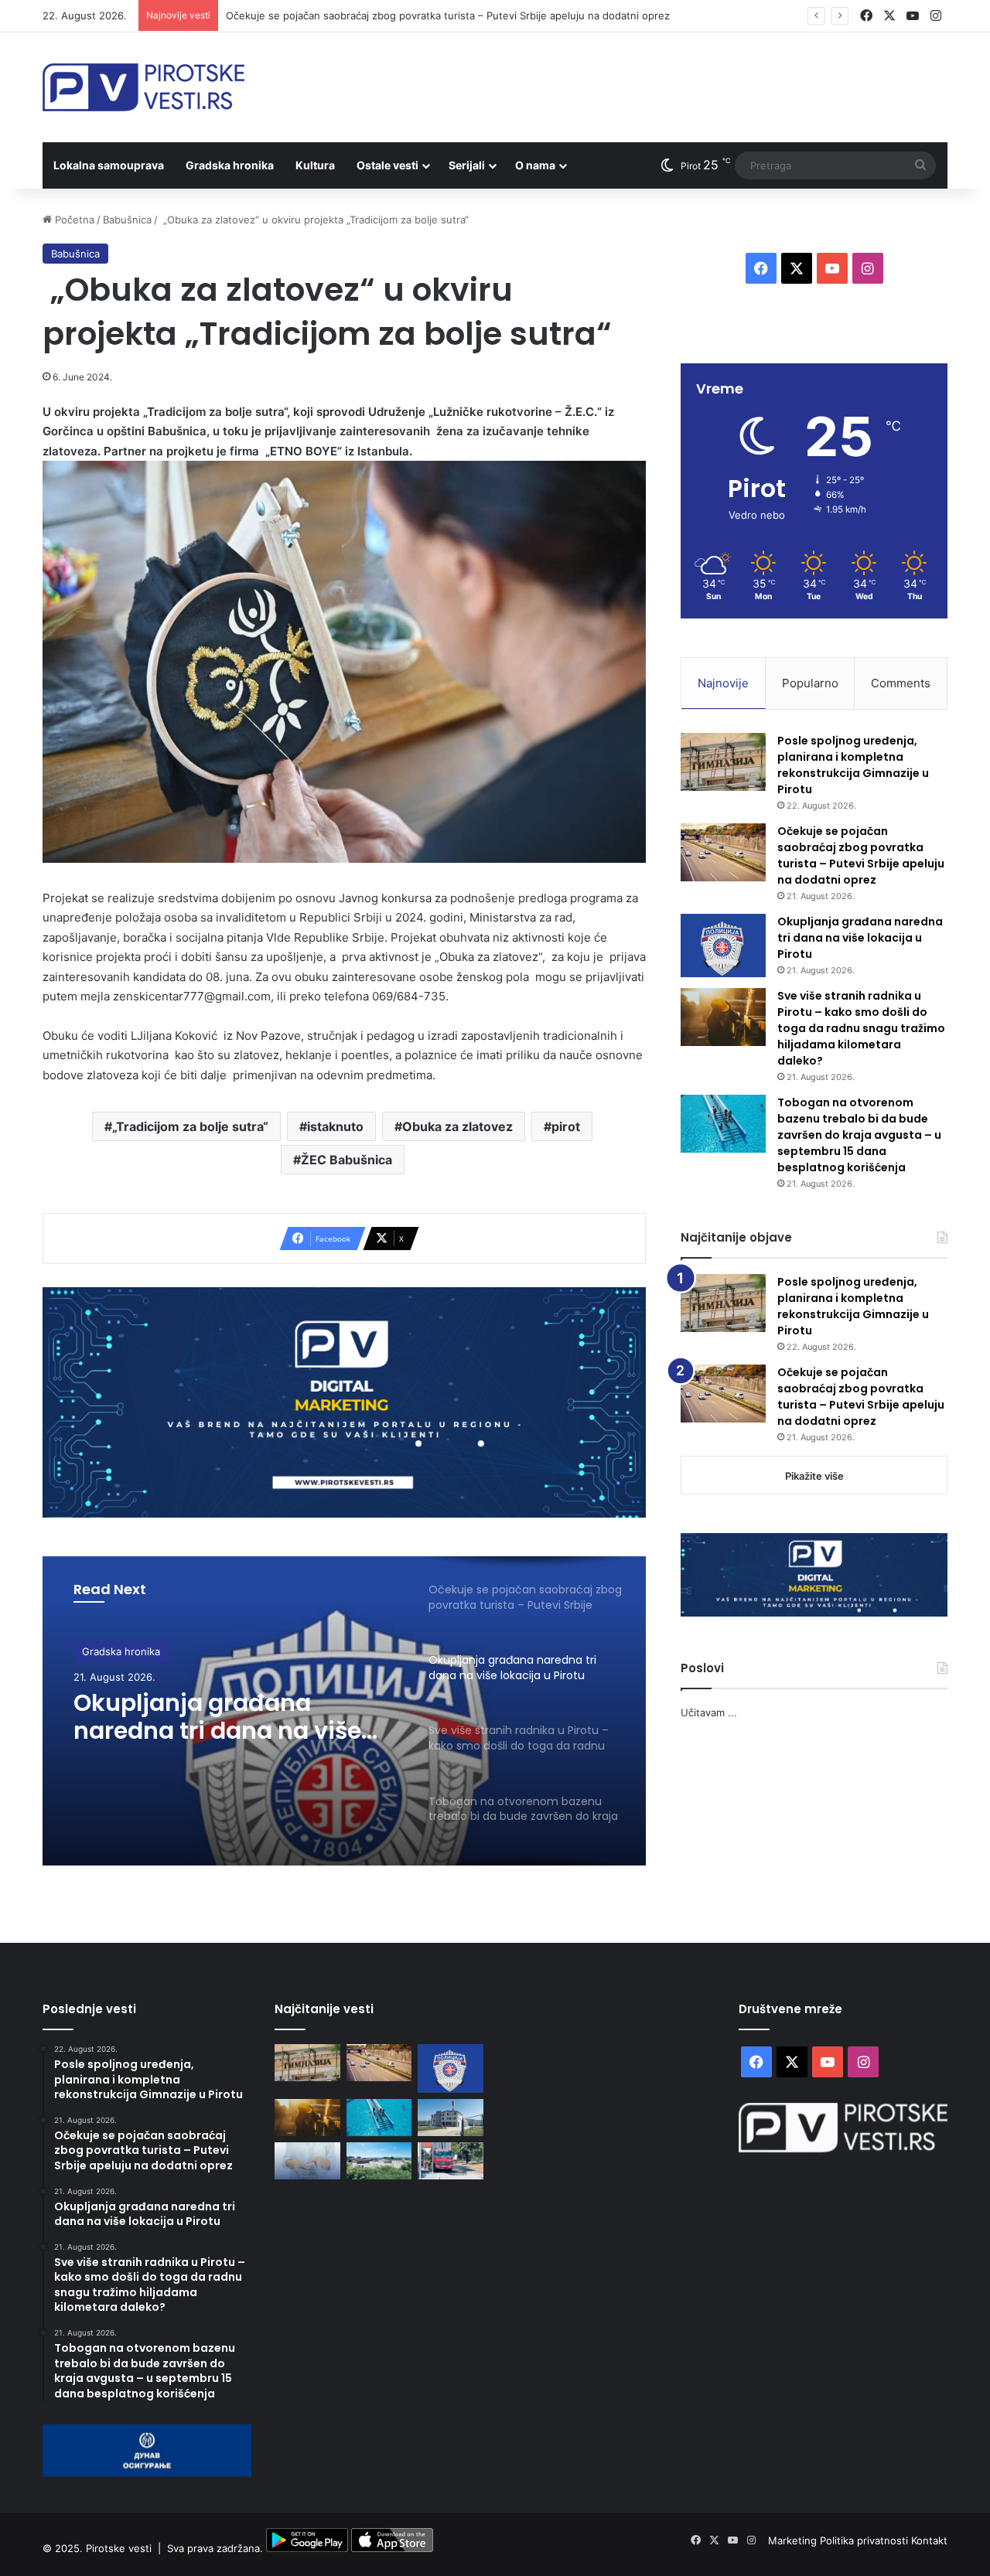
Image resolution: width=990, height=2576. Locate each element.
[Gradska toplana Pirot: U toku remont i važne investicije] (451, 2118)
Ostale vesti (387, 165)
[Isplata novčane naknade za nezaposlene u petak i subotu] (307, 2161)
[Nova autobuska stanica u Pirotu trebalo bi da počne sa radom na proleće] (379, 2161)
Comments (901, 683)
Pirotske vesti (119, 2548)
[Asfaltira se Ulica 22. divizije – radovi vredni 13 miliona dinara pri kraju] (451, 2161)
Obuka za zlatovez (457, 1126)
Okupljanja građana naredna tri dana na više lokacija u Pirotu (217, 1717)
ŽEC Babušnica (346, 1160)
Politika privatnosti (865, 2540)
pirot (566, 1126)
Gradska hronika (230, 165)
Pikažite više (814, 1476)
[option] (344, 1711)
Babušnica (127, 220)
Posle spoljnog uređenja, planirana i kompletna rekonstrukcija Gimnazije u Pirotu (853, 765)
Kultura (315, 165)
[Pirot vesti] (143, 87)
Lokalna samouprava (109, 165)
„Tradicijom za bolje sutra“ (190, 1126)
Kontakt (929, 2540)
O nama (535, 165)
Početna (73, 220)
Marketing (794, 2540)
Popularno (810, 683)
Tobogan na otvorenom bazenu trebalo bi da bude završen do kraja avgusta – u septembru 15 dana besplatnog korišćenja (859, 1135)
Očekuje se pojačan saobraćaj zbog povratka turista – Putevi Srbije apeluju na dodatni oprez (448, 15)
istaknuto (335, 1126)
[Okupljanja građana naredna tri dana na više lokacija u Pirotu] (723, 946)
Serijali (467, 165)
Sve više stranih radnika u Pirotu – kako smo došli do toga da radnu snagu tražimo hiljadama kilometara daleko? (861, 1028)
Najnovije (723, 683)
